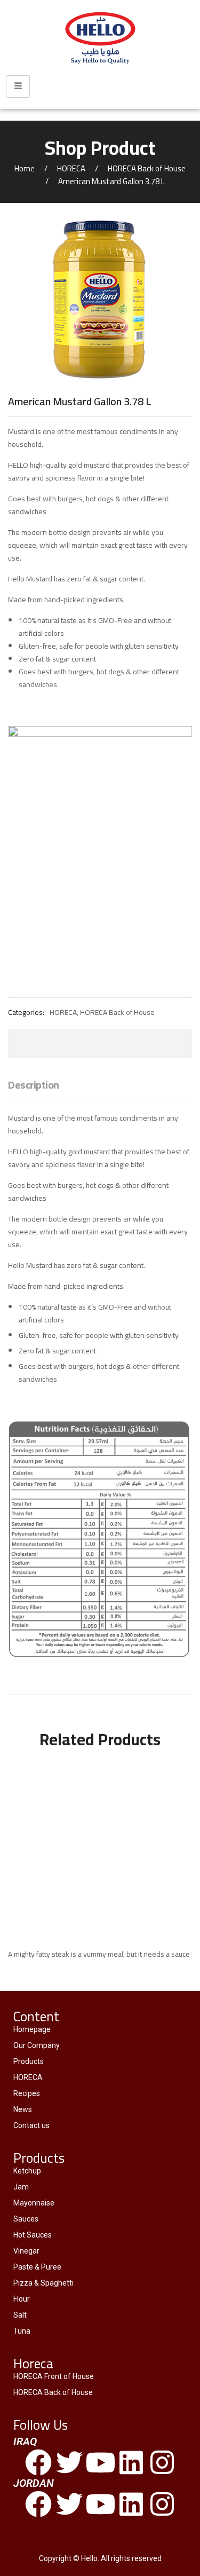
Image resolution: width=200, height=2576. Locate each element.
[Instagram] (162, 2462)
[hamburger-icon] (18, 86)
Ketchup (27, 2171)
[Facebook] (38, 2462)
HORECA (71, 168)
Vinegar (26, 2251)
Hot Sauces (33, 2235)
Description (34, 1086)
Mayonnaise (34, 2203)
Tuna (22, 2331)
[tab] (34, 1088)
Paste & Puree (37, 2267)
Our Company (37, 2045)
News (23, 2109)
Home (25, 168)
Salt (20, 2315)
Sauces (26, 2219)
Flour (22, 2299)
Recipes (27, 2093)
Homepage (32, 2029)
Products (29, 2061)
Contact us (31, 2125)
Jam (21, 2187)
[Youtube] (100, 2462)
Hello (89, 2558)
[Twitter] (69, 2462)
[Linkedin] (131, 2462)
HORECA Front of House (54, 2376)
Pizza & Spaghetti (43, 2283)
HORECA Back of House (147, 168)
